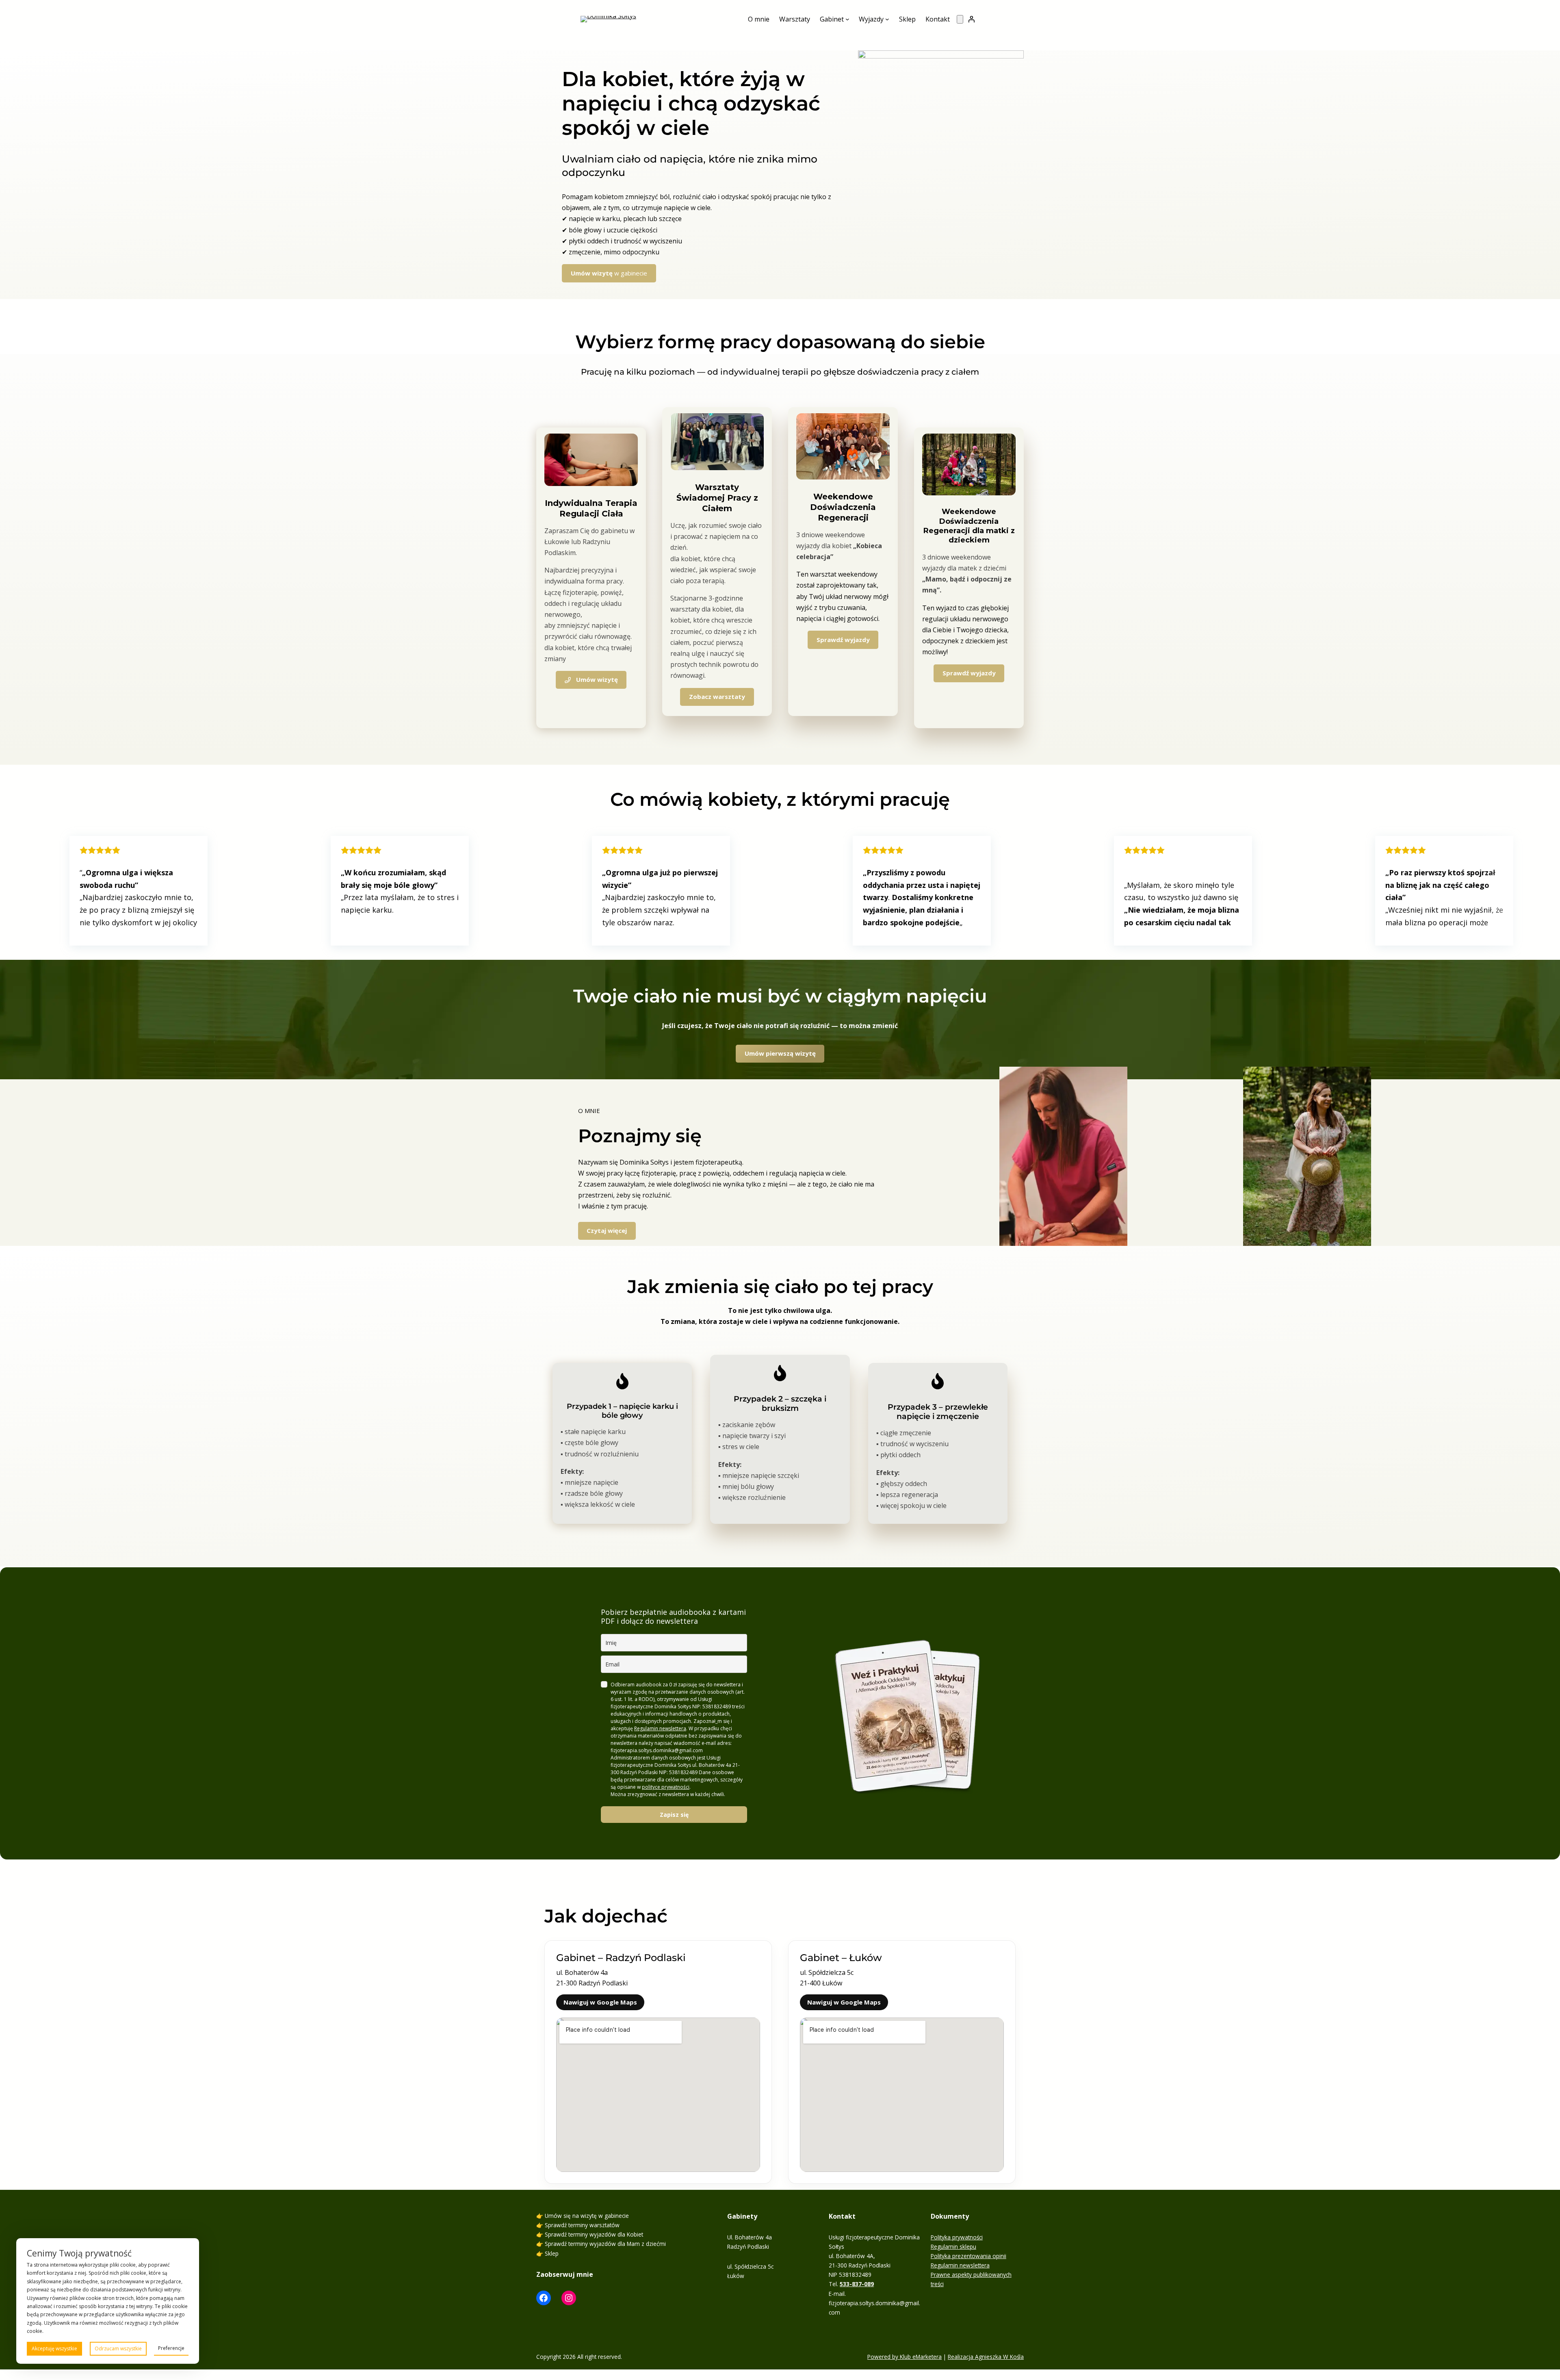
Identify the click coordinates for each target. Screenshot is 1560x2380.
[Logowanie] (971, 19)
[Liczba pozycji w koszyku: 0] (960, 19)
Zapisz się (674, 1815)
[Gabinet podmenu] (847, 19)
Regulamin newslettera (660, 1728)
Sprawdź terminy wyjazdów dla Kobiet (593, 2234)
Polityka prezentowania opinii (968, 2256)
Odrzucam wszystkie (118, 2349)
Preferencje (171, 2348)
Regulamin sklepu (953, 2247)
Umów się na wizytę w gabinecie (587, 2216)
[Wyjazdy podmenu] (887, 19)
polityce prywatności (666, 1787)
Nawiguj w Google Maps (600, 2002)
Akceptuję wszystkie (54, 2349)
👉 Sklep (547, 2253)
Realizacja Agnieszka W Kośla (986, 2357)
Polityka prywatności (957, 2237)
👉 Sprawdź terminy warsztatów (578, 2225)
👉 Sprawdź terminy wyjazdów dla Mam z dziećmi (601, 2244)
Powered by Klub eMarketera (905, 2357)
